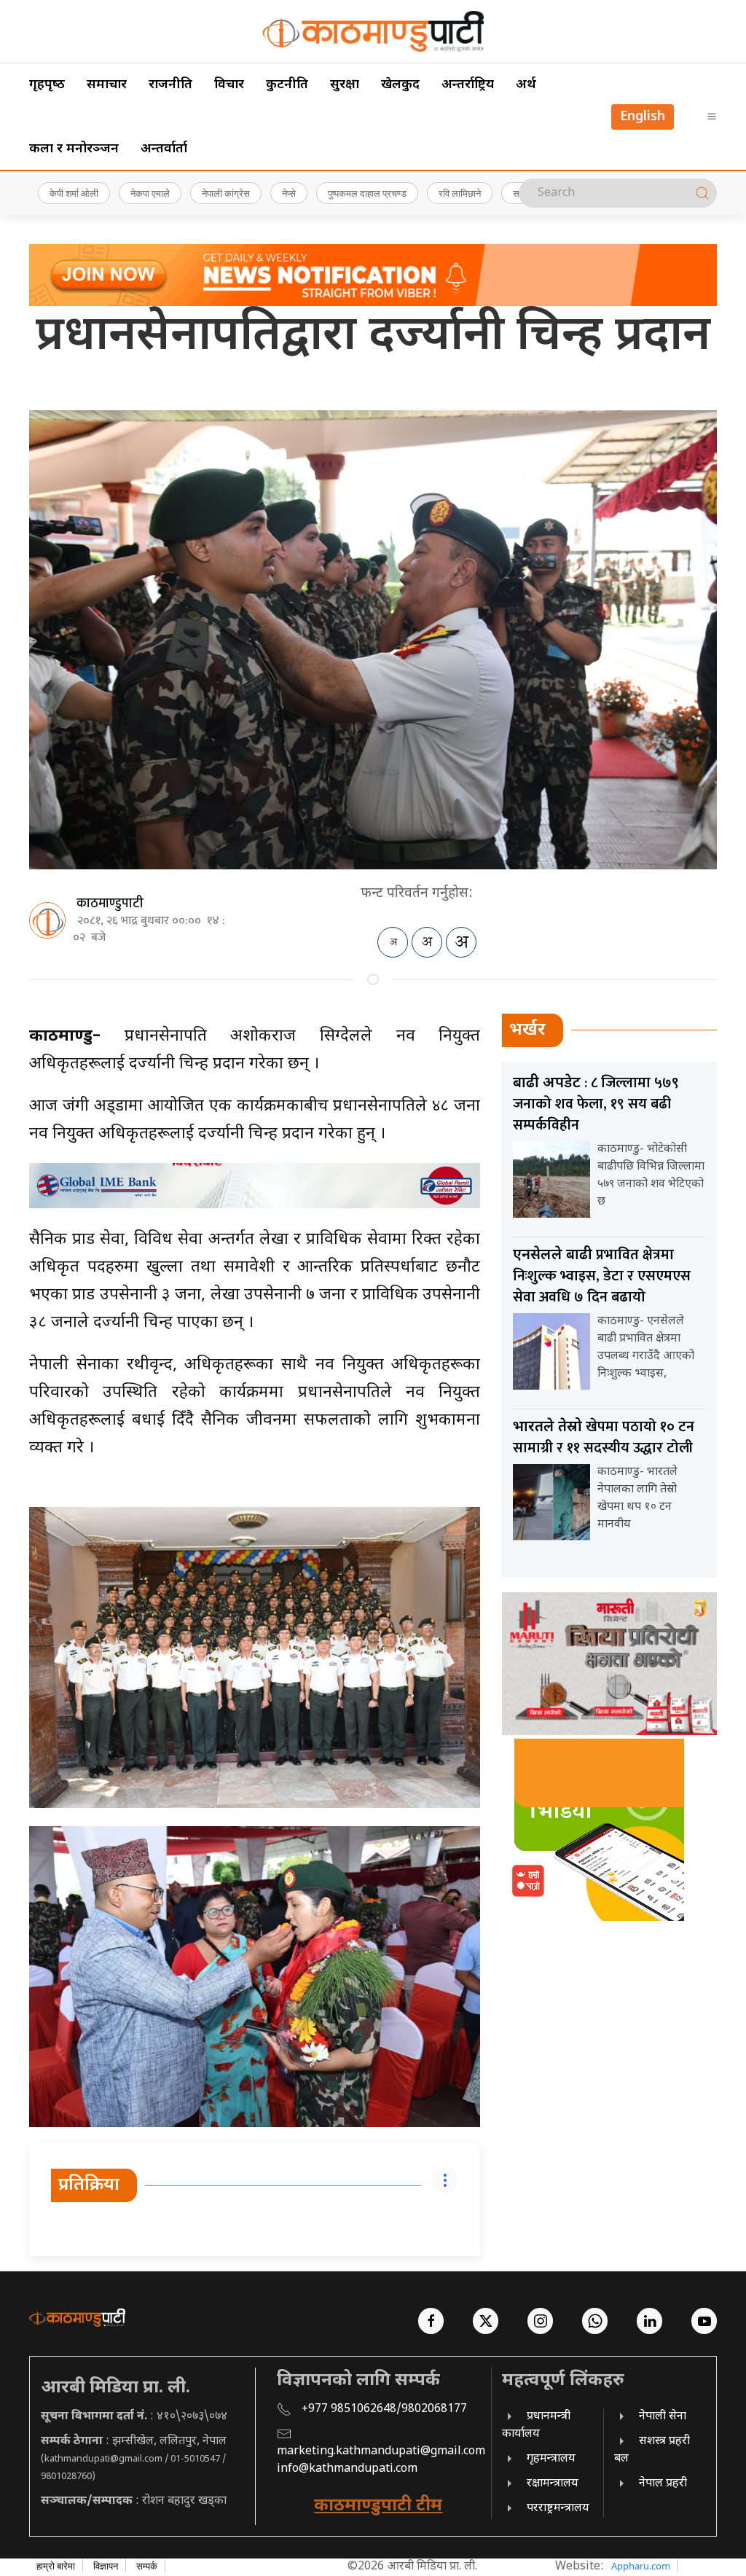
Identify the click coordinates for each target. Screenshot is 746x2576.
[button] (712, 117)
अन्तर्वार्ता (164, 149)
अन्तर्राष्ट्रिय (468, 85)
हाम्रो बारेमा (56, 2566)
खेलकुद (400, 85)
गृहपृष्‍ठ (47, 85)
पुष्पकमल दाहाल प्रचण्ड (367, 193)
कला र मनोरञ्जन (74, 149)
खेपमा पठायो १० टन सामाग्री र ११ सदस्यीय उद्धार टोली (604, 1437)
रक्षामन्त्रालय (553, 2484)
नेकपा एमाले (150, 193)
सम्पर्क (147, 2566)
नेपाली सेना (663, 2417)
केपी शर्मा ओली (74, 193)
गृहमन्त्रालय (551, 2459)
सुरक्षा (345, 85)
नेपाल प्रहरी (663, 2484)
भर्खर (527, 1030)
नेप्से (289, 193)
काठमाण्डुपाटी (110, 904)
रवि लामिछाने (460, 193)
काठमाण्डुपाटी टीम (378, 2506)
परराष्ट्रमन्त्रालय (558, 2509)
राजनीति (170, 85)
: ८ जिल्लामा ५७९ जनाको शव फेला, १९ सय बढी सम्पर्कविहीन (596, 1104)
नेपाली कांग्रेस (226, 193)
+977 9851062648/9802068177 (384, 2409)
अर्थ (526, 85)
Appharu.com (641, 2566)
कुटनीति (287, 85)
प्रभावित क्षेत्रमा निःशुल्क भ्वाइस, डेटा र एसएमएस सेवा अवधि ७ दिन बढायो (602, 1276)
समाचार (107, 85)
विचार (229, 85)
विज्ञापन (106, 2566)
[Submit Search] (702, 193)
